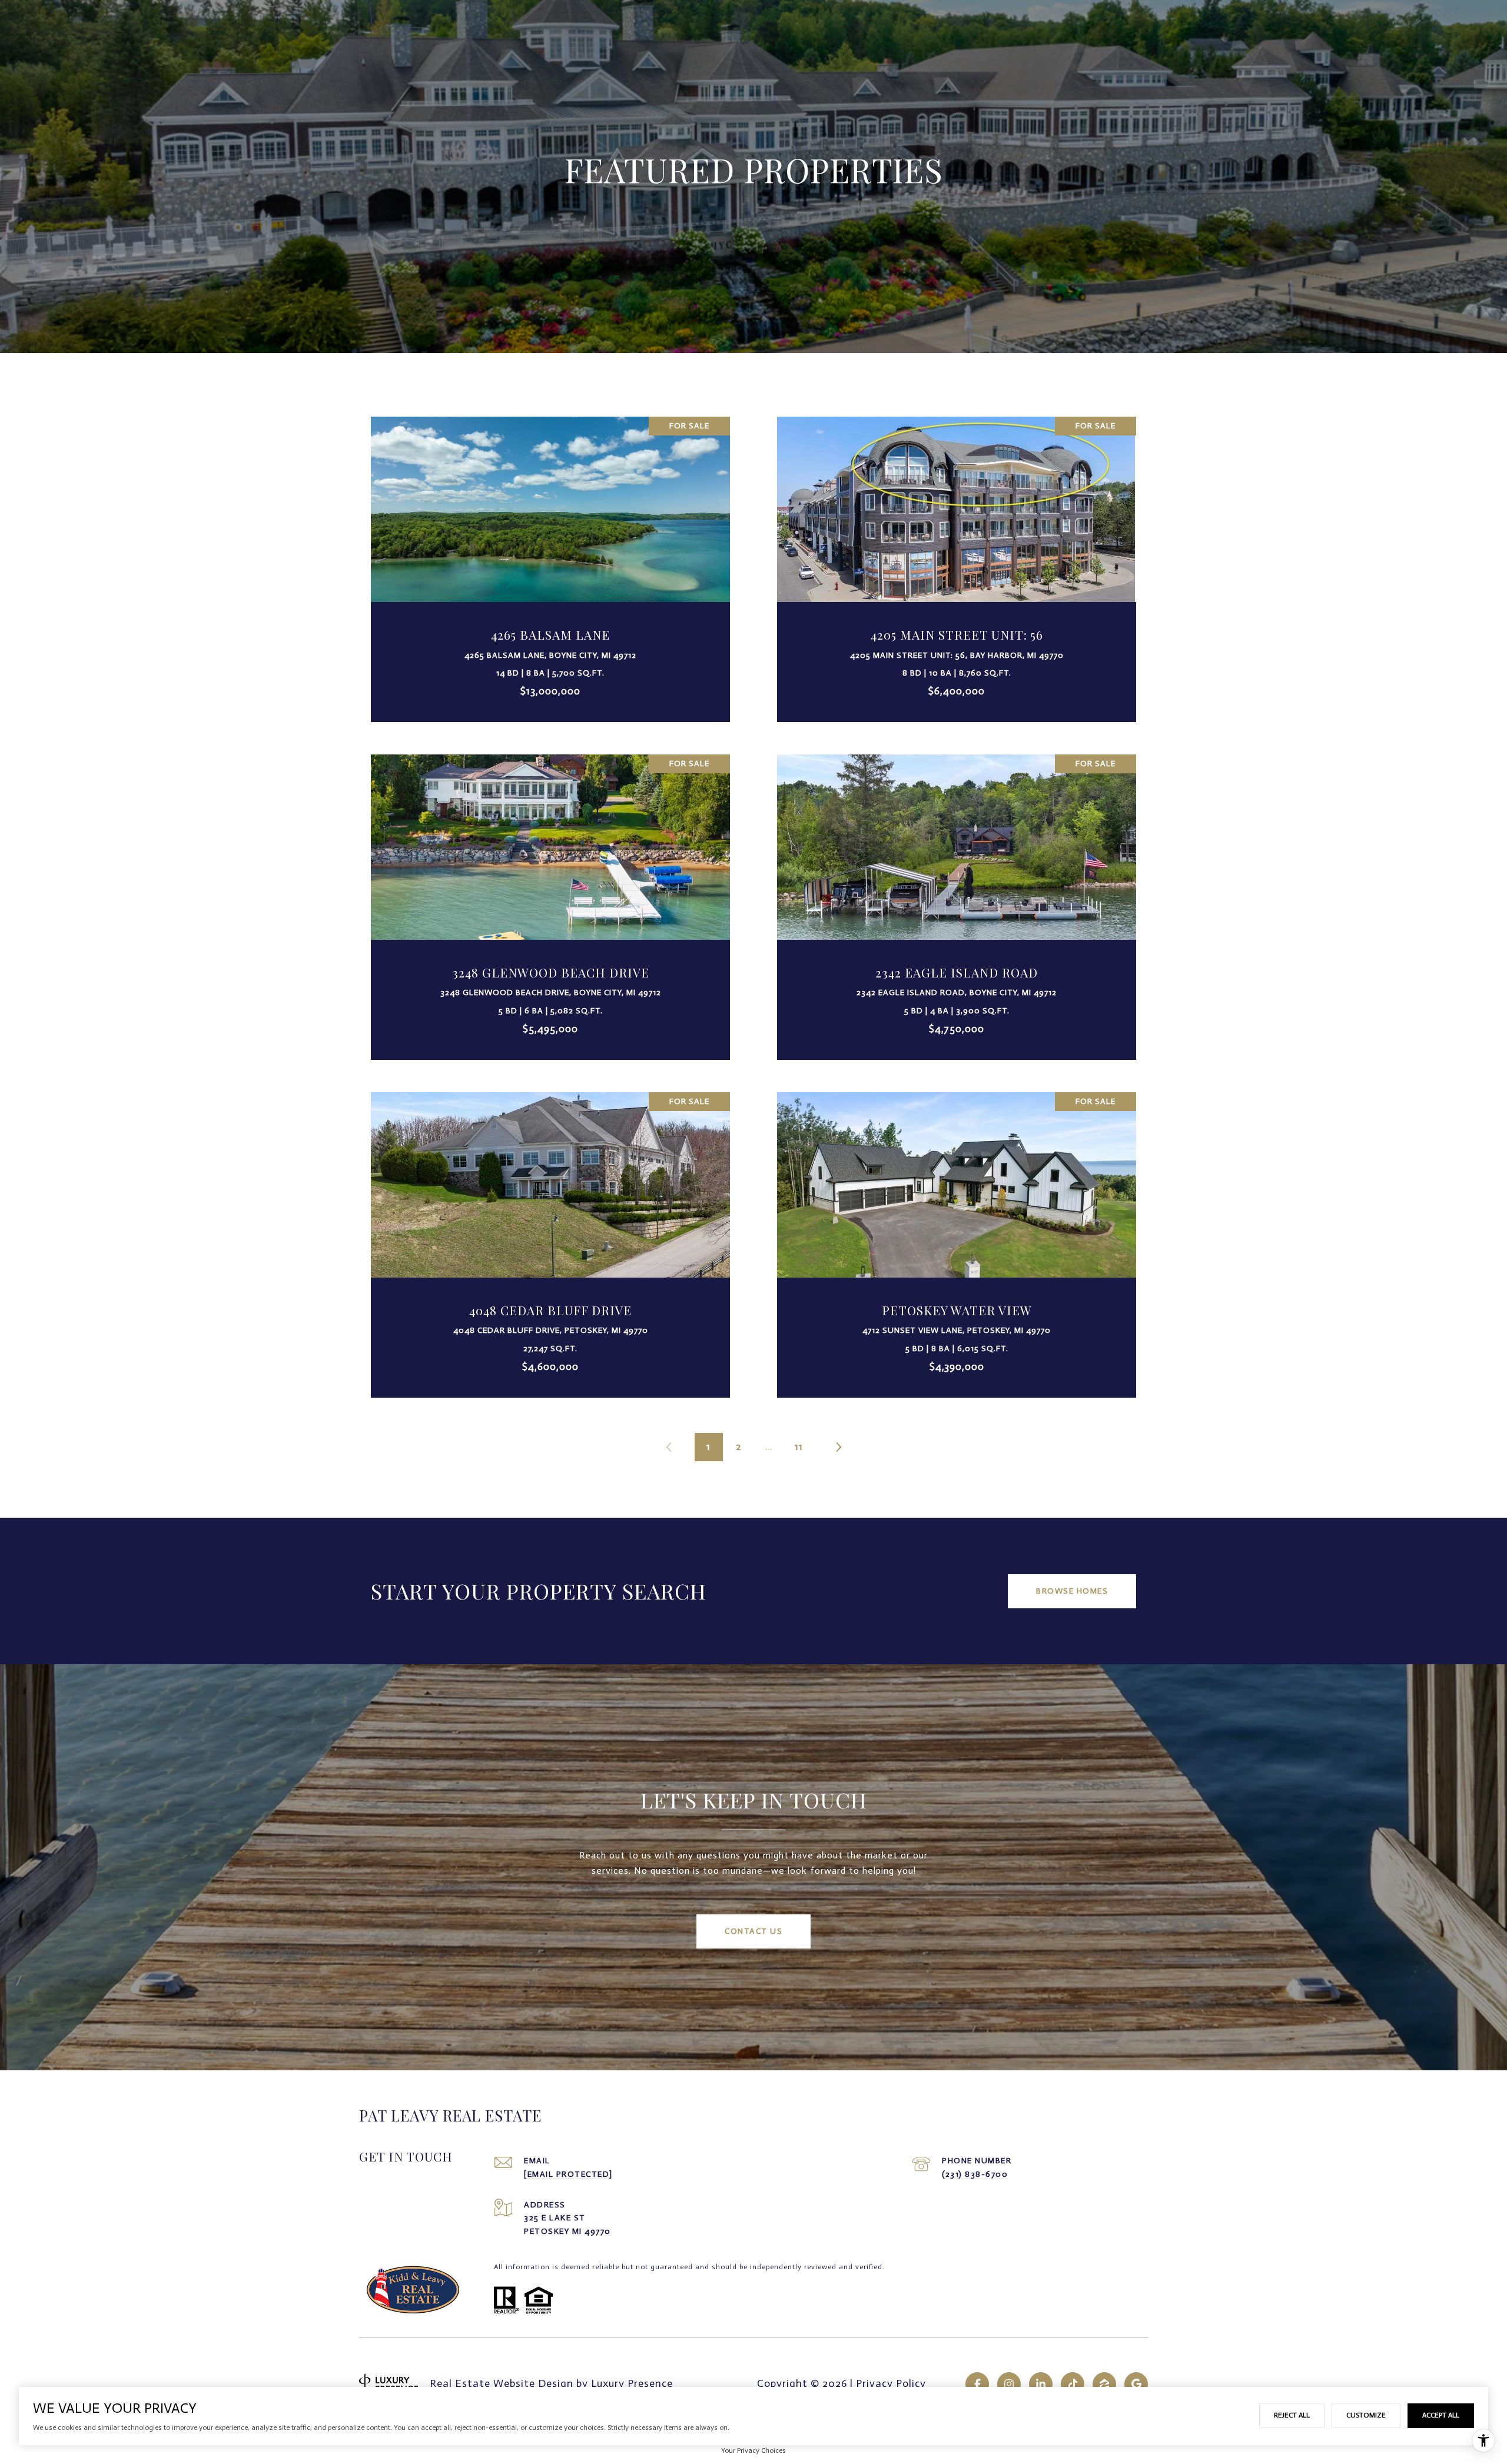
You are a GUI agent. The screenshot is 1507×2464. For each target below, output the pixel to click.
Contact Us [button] (753, 1931)
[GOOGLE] (1136, 2384)
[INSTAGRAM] (1009, 2384)
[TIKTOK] (1073, 2384)
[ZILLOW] (1104, 2384)
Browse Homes (1072, 1591)
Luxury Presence (632, 2383)
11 (799, 1447)
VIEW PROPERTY (550, 563)
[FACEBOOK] (977, 2384)
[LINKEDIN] (1041, 2384)
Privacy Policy (891, 2383)
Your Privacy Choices (753, 2450)
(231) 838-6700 (975, 2174)
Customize (1366, 2415)
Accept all (1441, 2415)
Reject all (1292, 2415)
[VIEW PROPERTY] (550, 553)
